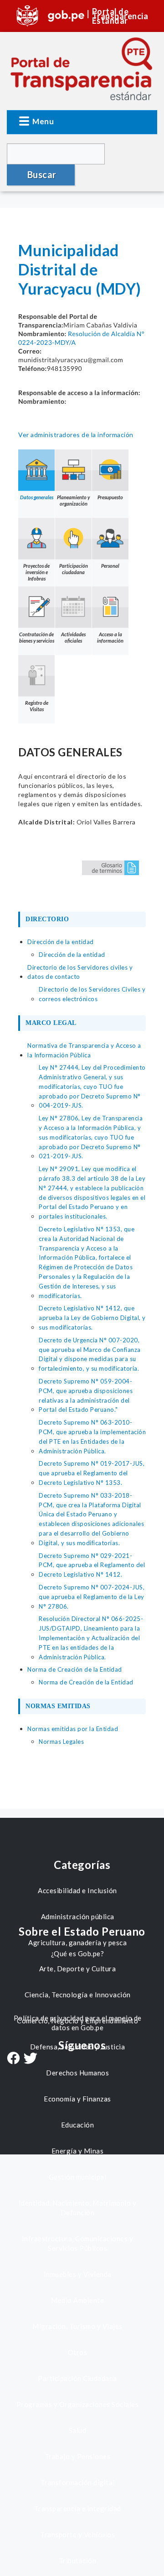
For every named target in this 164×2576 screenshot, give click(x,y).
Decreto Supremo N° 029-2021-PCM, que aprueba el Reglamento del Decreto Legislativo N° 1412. (92, 1565)
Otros (78, 2352)
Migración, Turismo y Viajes (77, 2326)
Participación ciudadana (74, 569)
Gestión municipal (78, 2177)
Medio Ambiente (77, 2300)
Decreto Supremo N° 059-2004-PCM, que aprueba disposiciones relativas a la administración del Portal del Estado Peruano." (86, 1395)
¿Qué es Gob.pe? (78, 1953)
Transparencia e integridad (78, 2508)
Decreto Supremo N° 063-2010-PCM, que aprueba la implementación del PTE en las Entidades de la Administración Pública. (92, 1436)
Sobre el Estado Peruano (82, 1931)
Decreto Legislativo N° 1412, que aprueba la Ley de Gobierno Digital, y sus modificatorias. (92, 1318)
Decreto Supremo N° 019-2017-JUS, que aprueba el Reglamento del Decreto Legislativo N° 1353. (92, 1473)
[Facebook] (13, 2059)
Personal (110, 566)
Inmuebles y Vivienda (78, 2274)
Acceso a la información (110, 637)
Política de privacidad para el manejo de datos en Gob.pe (78, 2023)
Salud (78, 2430)
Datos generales (37, 497)
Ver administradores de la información (76, 435)
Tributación (78, 2560)
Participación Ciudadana (77, 2378)
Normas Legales (61, 1742)
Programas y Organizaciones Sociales (78, 2404)
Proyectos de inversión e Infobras (36, 572)
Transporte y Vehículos (77, 2534)
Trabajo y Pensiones (78, 2456)
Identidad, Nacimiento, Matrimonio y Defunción (78, 2208)
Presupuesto (110, 497)
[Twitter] (31, 2059)
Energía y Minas (78, 2151)
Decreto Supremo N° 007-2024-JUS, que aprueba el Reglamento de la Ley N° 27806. (92, 1597)
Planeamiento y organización (73, 500)
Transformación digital (78, 2482)
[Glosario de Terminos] (110, 867)
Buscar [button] (42, 174)
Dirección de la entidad (72, 955)
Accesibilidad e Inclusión (77, 1890)
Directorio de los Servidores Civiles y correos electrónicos (92, 994)
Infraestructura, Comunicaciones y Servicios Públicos (78, 2243)
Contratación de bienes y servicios (37, 637)
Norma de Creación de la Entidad (86, 1682)
